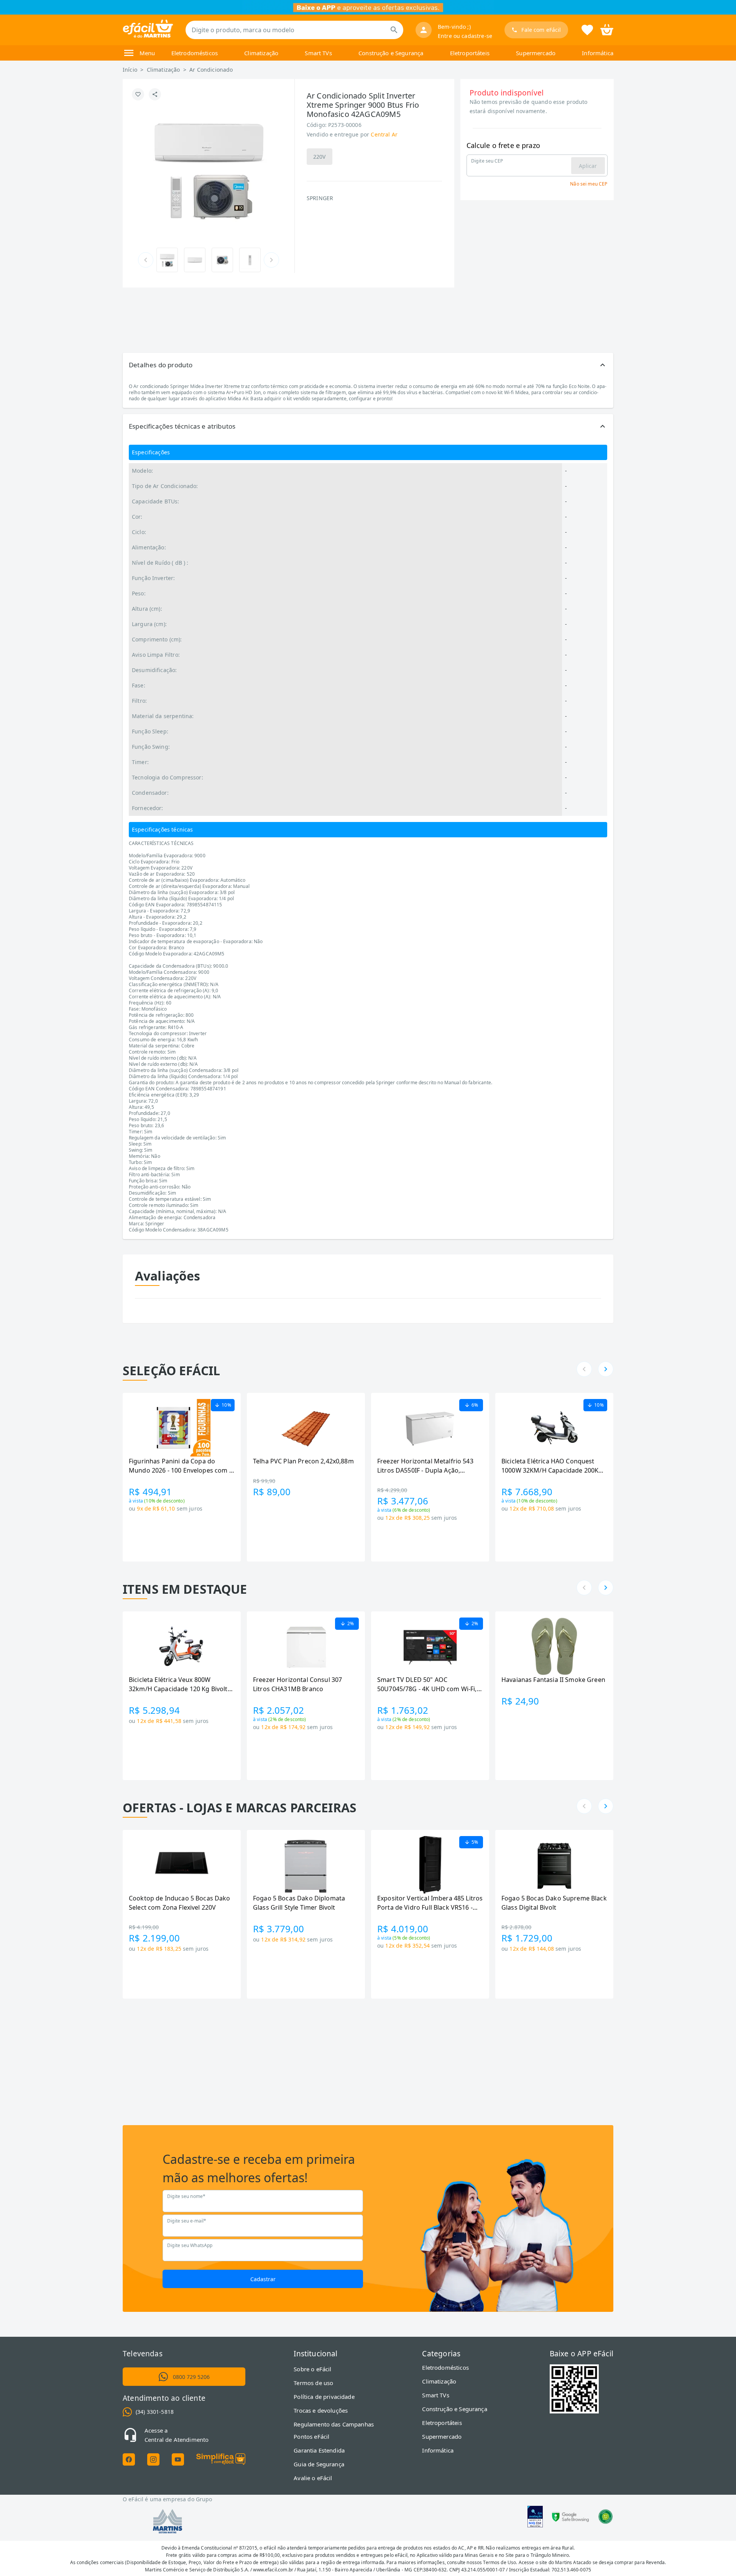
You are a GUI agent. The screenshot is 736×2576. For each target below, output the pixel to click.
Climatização (261, 53)
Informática (598, 53)
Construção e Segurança (391, 53)
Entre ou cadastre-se (465, 36)
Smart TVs (318, 53)
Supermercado (536, 53)
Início (130, 70)
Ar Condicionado (211, 70)
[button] (368, 365)
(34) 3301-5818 (155, 2412)
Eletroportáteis (470, 53)
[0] (607, 29)
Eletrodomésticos (195, 53)
